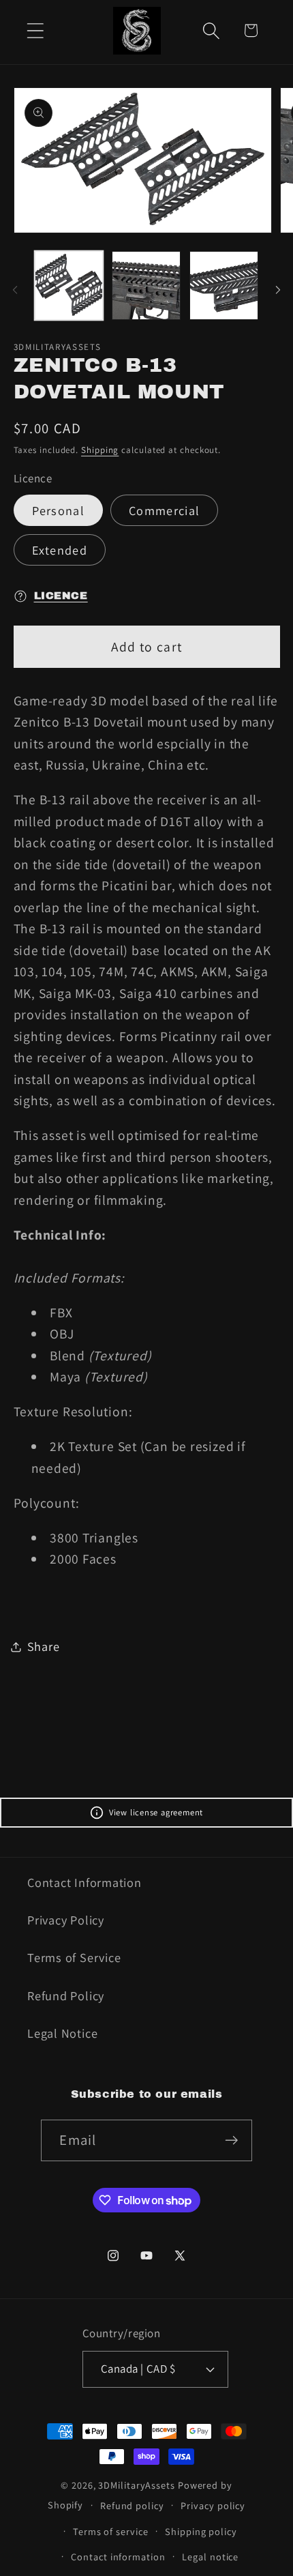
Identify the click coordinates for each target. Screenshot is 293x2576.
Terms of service (111, 2531)
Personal (58, 510)
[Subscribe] (232, 2140)
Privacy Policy (66, 1920)
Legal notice (210, 2557)
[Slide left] (15, 290)
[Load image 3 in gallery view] (224, 286)
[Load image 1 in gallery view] (69, 286)
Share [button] (44, 1646)
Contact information (118, 2557)
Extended (60, 550)
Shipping (100, 450)
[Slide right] (278, 290)
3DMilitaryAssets (137, 2485)
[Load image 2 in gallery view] (146, 286)
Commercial (164, 510)
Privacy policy (213, 2505)
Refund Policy (66, 1995)
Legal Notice (62, 2033)
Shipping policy (201, 2531)
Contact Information (84, 1882)
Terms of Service (74, 1957)
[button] (35, 30)
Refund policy (132, 2505)
